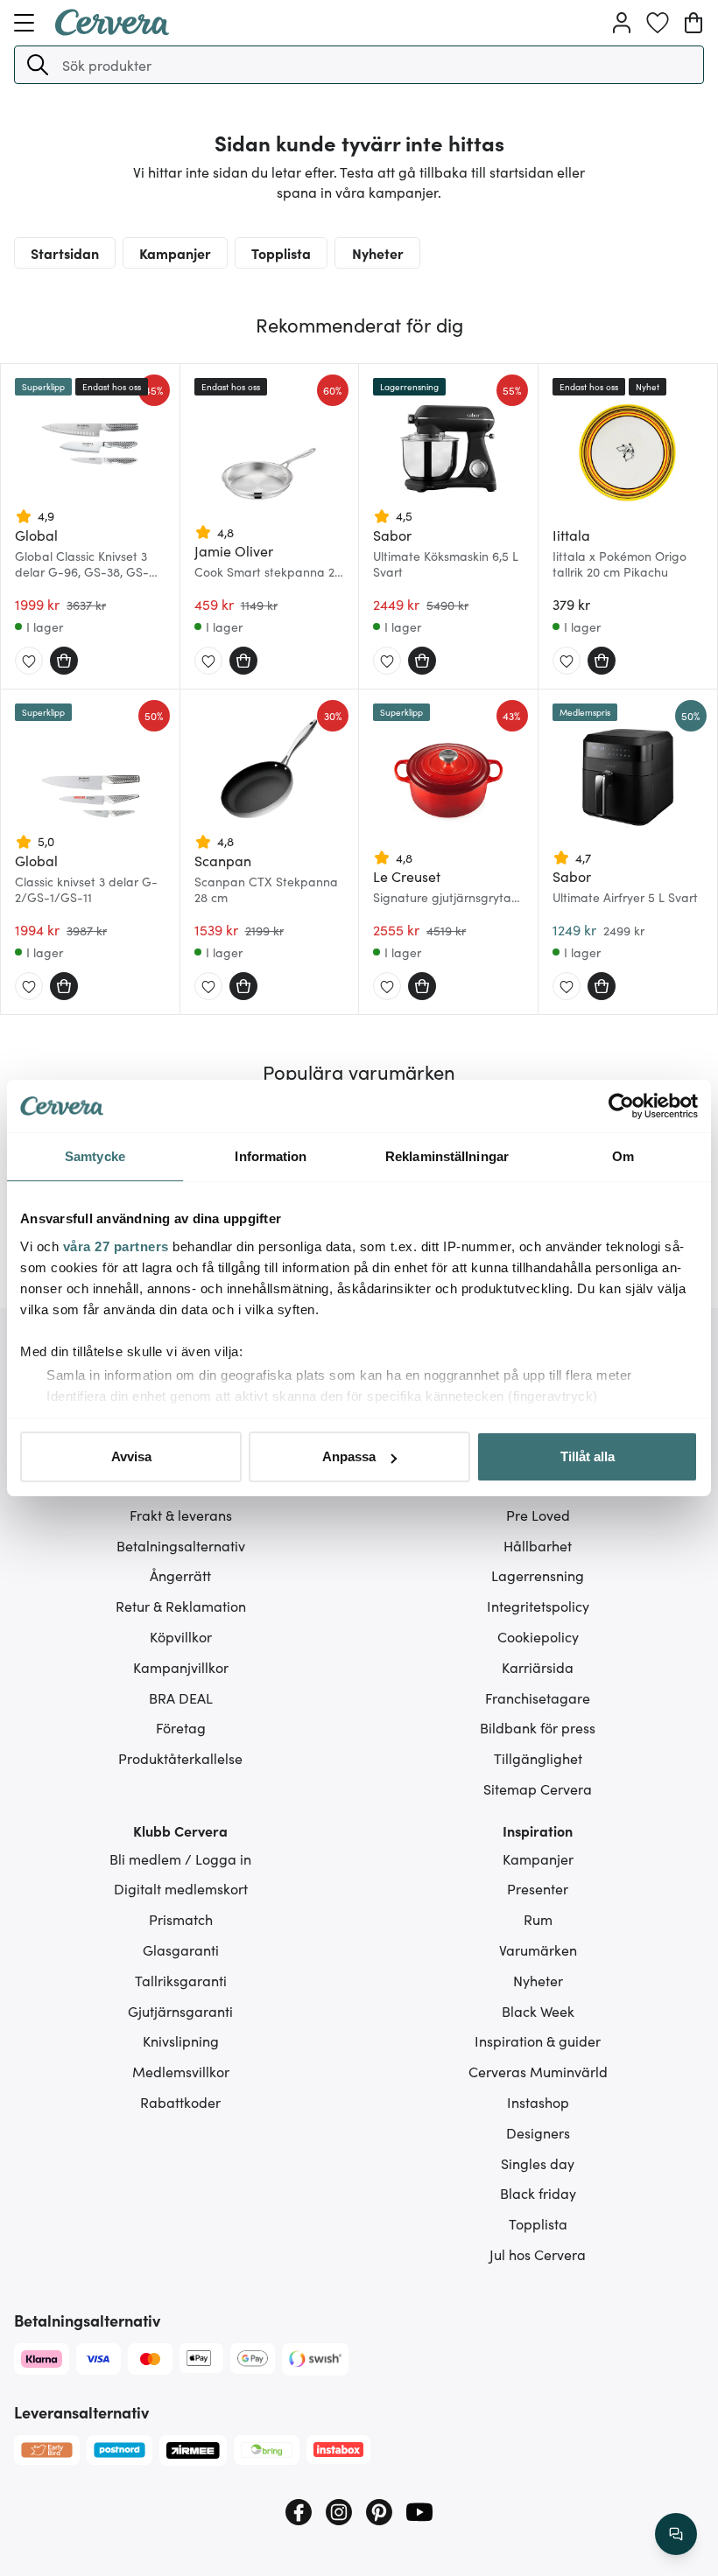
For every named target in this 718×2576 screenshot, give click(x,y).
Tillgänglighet (538, 1758)
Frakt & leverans (181, 1515)
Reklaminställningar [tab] (447, 1156)
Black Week (538, 2011)
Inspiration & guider (538, 2040)
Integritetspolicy (538, 1606)
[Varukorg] (693, 23)
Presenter (538, 1888)
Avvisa (131, 1456)
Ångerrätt (180, 1575)
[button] (38, 65)
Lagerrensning (538, 1575)
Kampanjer (175, 253)
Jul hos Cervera (538, 2254)
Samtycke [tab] (95, 1156)
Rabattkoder (180, 2102)
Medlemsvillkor (181, 2071)
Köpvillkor (181, 1636)
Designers (538, 2132)
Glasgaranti (181, 1949)
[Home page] (112, 30)
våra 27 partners (116, 1246)
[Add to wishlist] (29, 661)
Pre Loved (538, 1515)
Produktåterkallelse (180, 1758)
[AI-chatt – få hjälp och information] (676, 2534)
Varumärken (538, 1949)
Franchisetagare (538, 1697)
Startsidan (65, 253)
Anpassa (349, 1456)
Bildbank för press (538, 1727)
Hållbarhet (538, 1545)
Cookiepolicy (538, 1636)
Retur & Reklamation (181, 1606)
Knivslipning (181, 2040)
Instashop (538, 2102)
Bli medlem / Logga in (180, 1858)
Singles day (538, 2163)
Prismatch (181, 1919)
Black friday (538, 2193)
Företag (181, 1727)
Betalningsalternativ (181, 1545)
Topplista (281, 253)
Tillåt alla (588, 1456)
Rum (538, 1919)
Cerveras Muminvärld (538, 2071)
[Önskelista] (658, 23)
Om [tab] (623, 1156)
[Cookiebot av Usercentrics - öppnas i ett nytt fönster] (621, 1106)
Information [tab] (271, 1156)
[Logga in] (622, 23)
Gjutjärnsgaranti (180, 2011)
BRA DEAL (181, 1697)
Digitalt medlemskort (181, 1888)
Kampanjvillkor (181, 1667)
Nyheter (378, 253)
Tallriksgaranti (181, 1980)
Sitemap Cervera (538, 1788)
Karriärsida (538, 1667)
